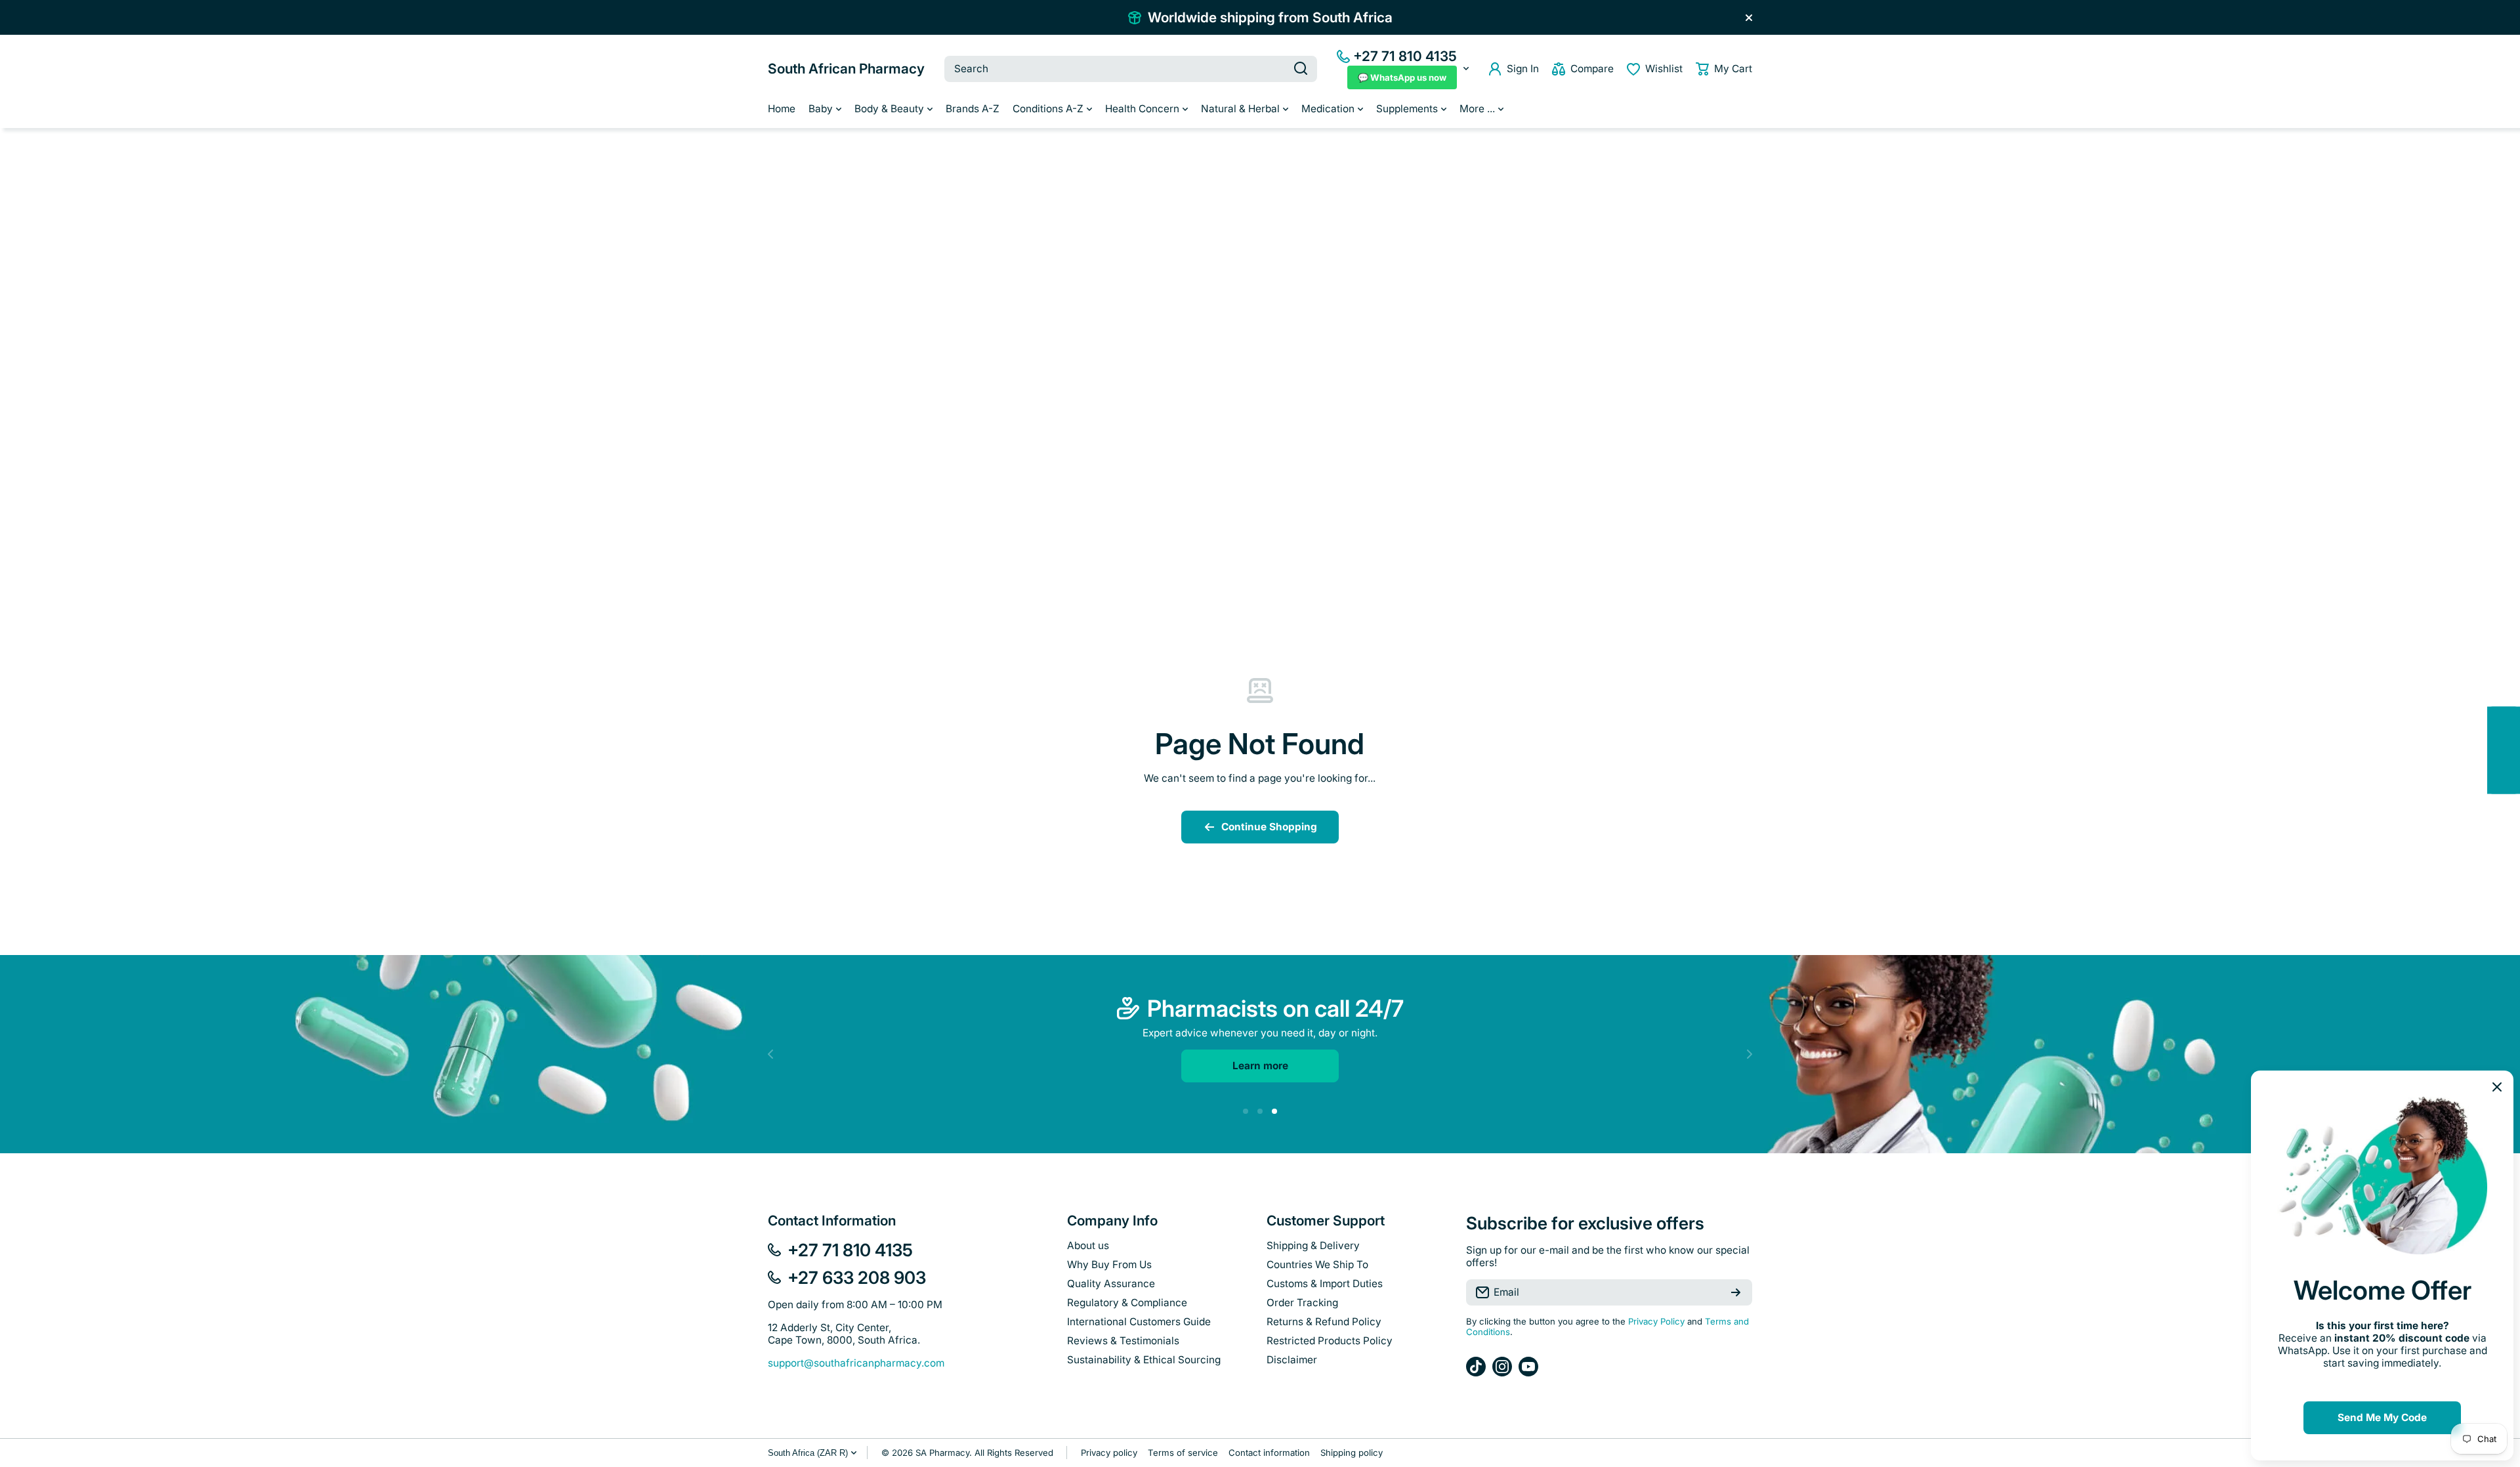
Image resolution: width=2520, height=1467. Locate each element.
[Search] (1301, 69)
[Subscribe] (1736, 1292)
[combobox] (1131, 69)
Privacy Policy (1656, 1321)
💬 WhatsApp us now (1402, 77)
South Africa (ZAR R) (808, 1453)
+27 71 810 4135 (1405, 56)
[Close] (1749, 18)
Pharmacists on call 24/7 (1275, 1008)
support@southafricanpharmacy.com (856, 1363)
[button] (1724, 69)
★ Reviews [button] (2513, 750)
